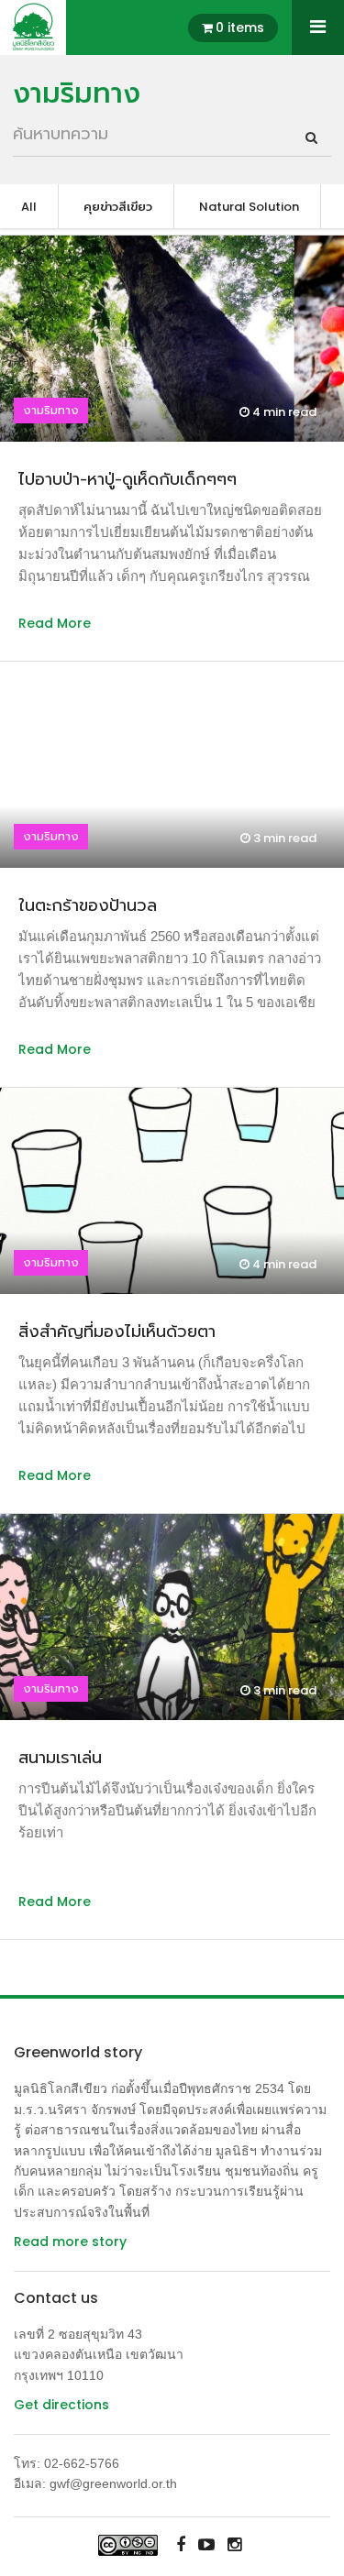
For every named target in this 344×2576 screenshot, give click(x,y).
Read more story (70, 2242)
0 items (240, 27)
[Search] (311, 137)
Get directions (61, 2405)
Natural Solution (249, 207)
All (29, 207)
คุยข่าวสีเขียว (118, 207)
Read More (55, 624)
